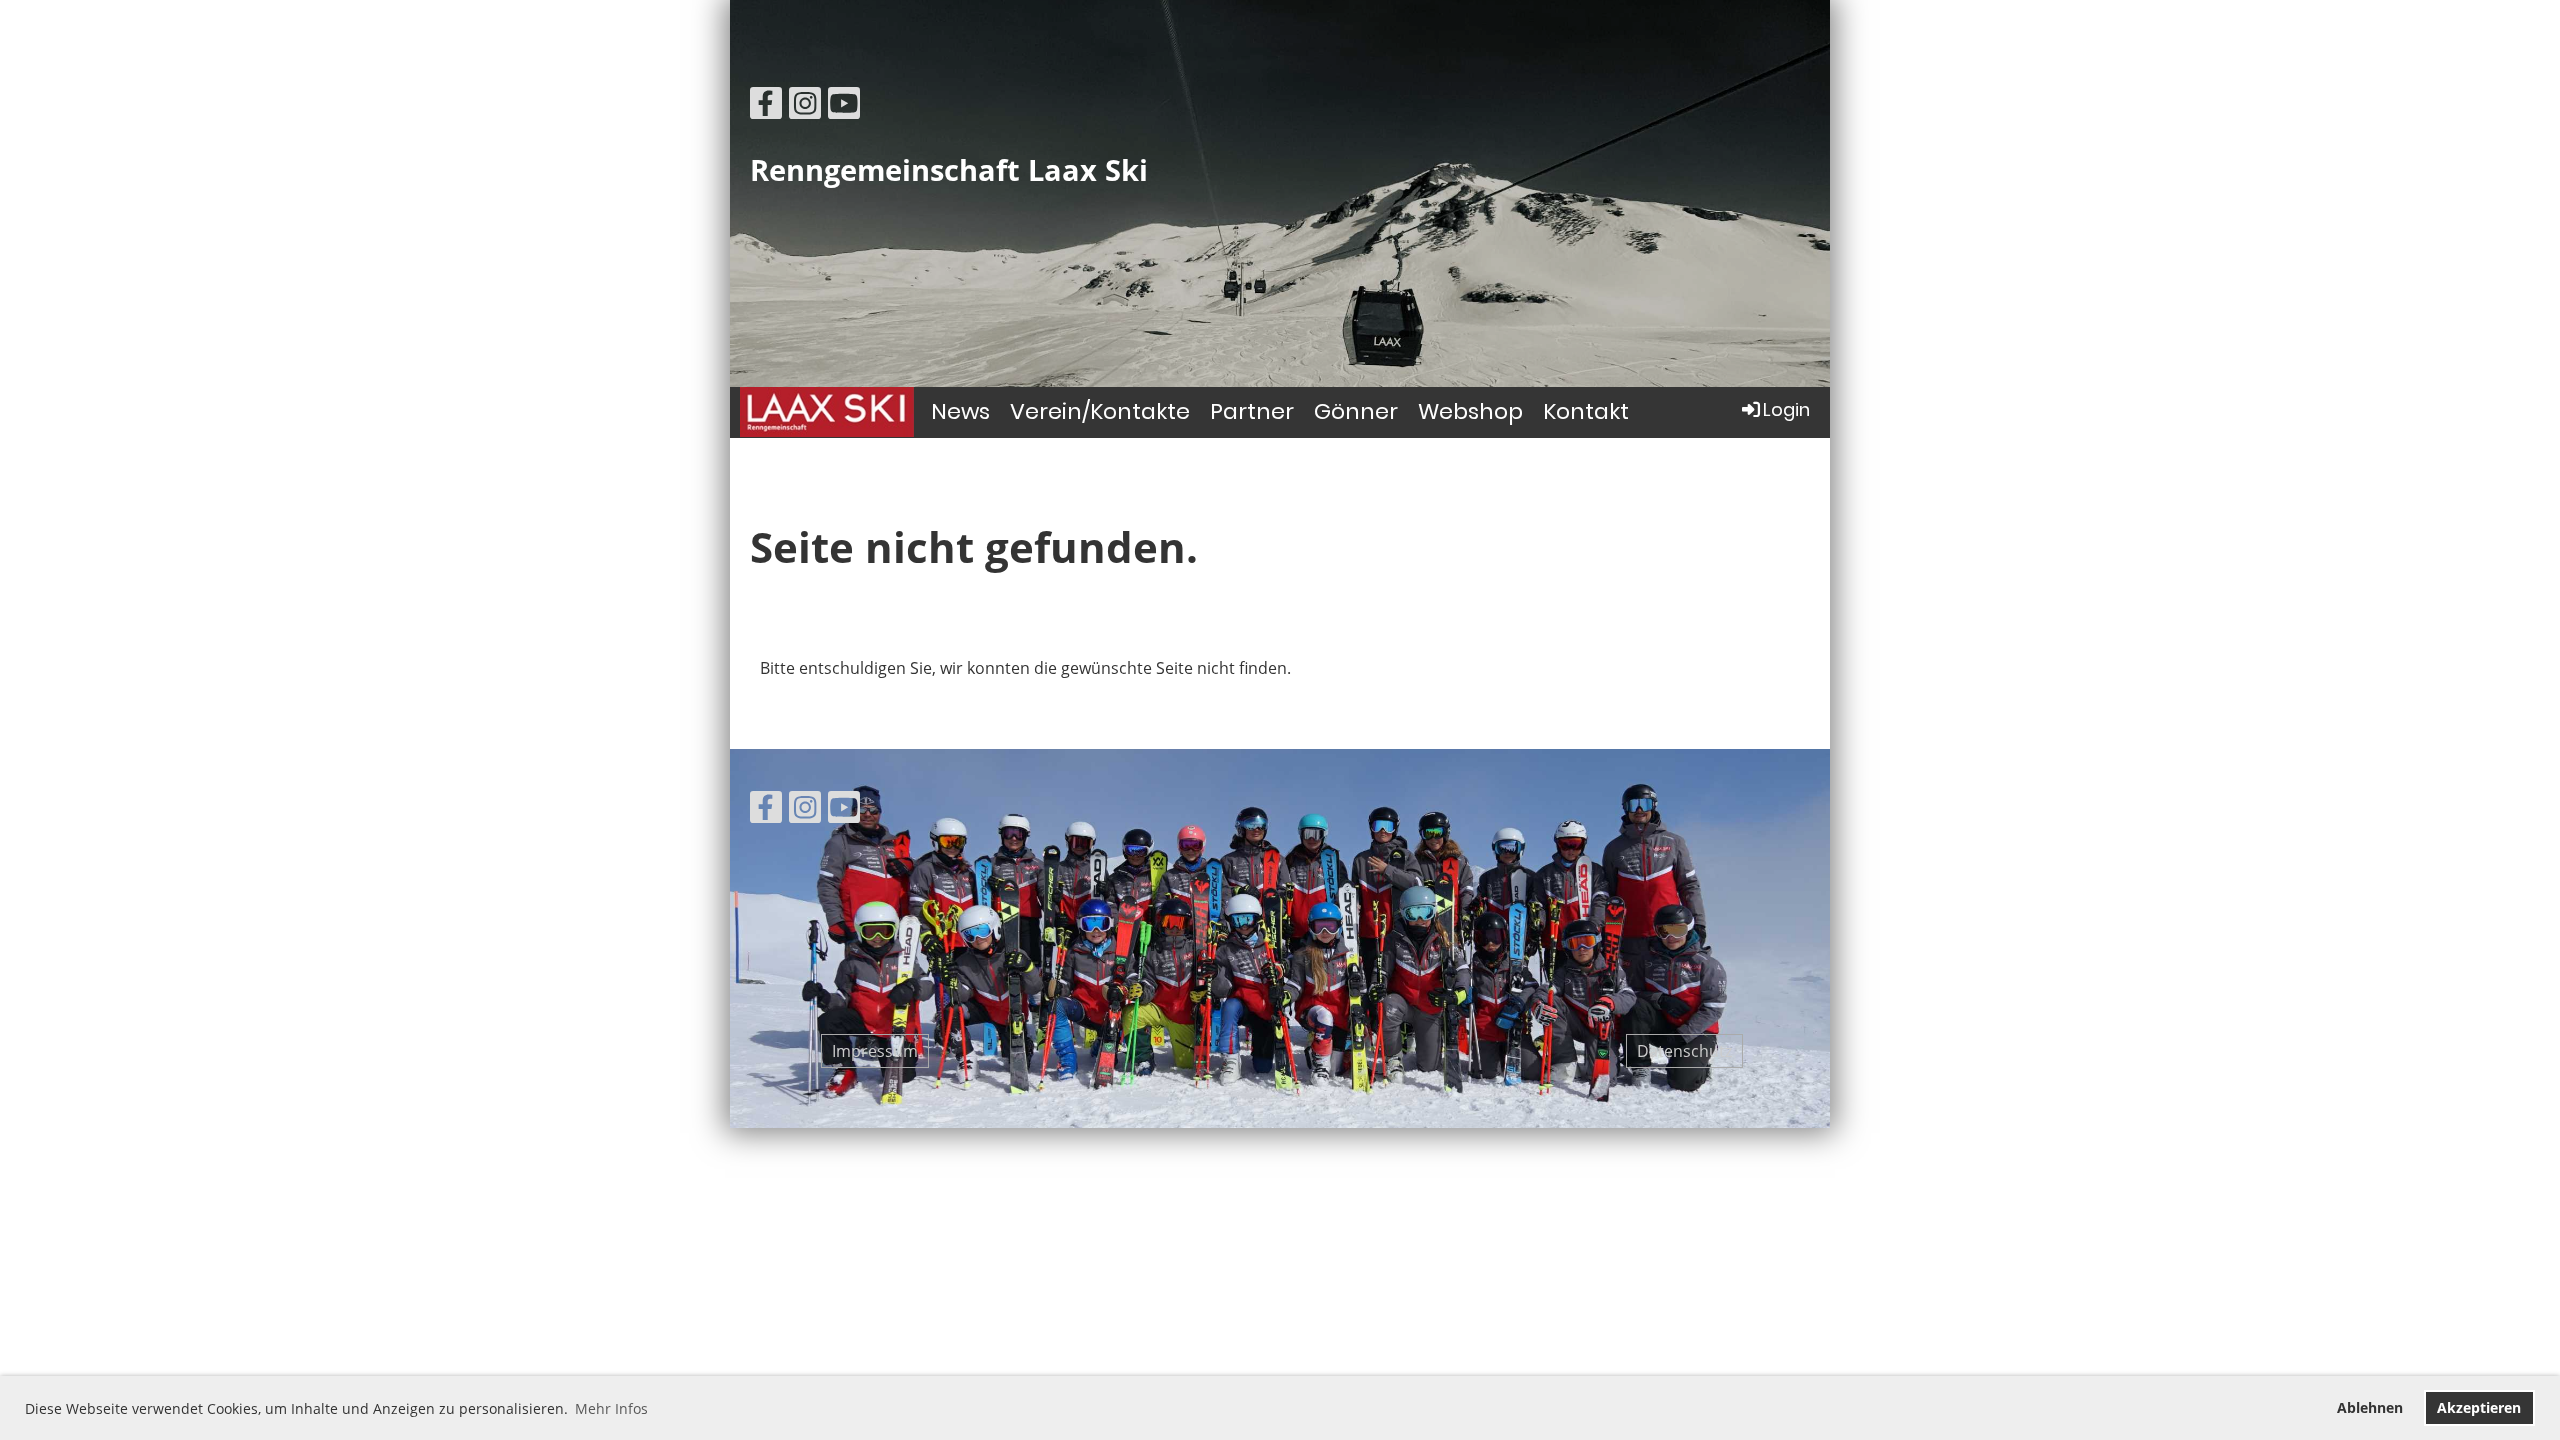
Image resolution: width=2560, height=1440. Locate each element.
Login (1786, 409)
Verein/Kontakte (1100, 411)
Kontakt (1586, 411)
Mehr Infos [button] (611, 1408)
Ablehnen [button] (2370, 1407)
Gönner (1356, 411)
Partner (1252, 411)
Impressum (875, 1051)
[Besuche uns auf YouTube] (844, 106)
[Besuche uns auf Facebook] (766, 106)
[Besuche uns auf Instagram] (805, 106)
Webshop (1470, 411)
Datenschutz (1684, 1051)
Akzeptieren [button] (2479, 1407)
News (960, 411)
